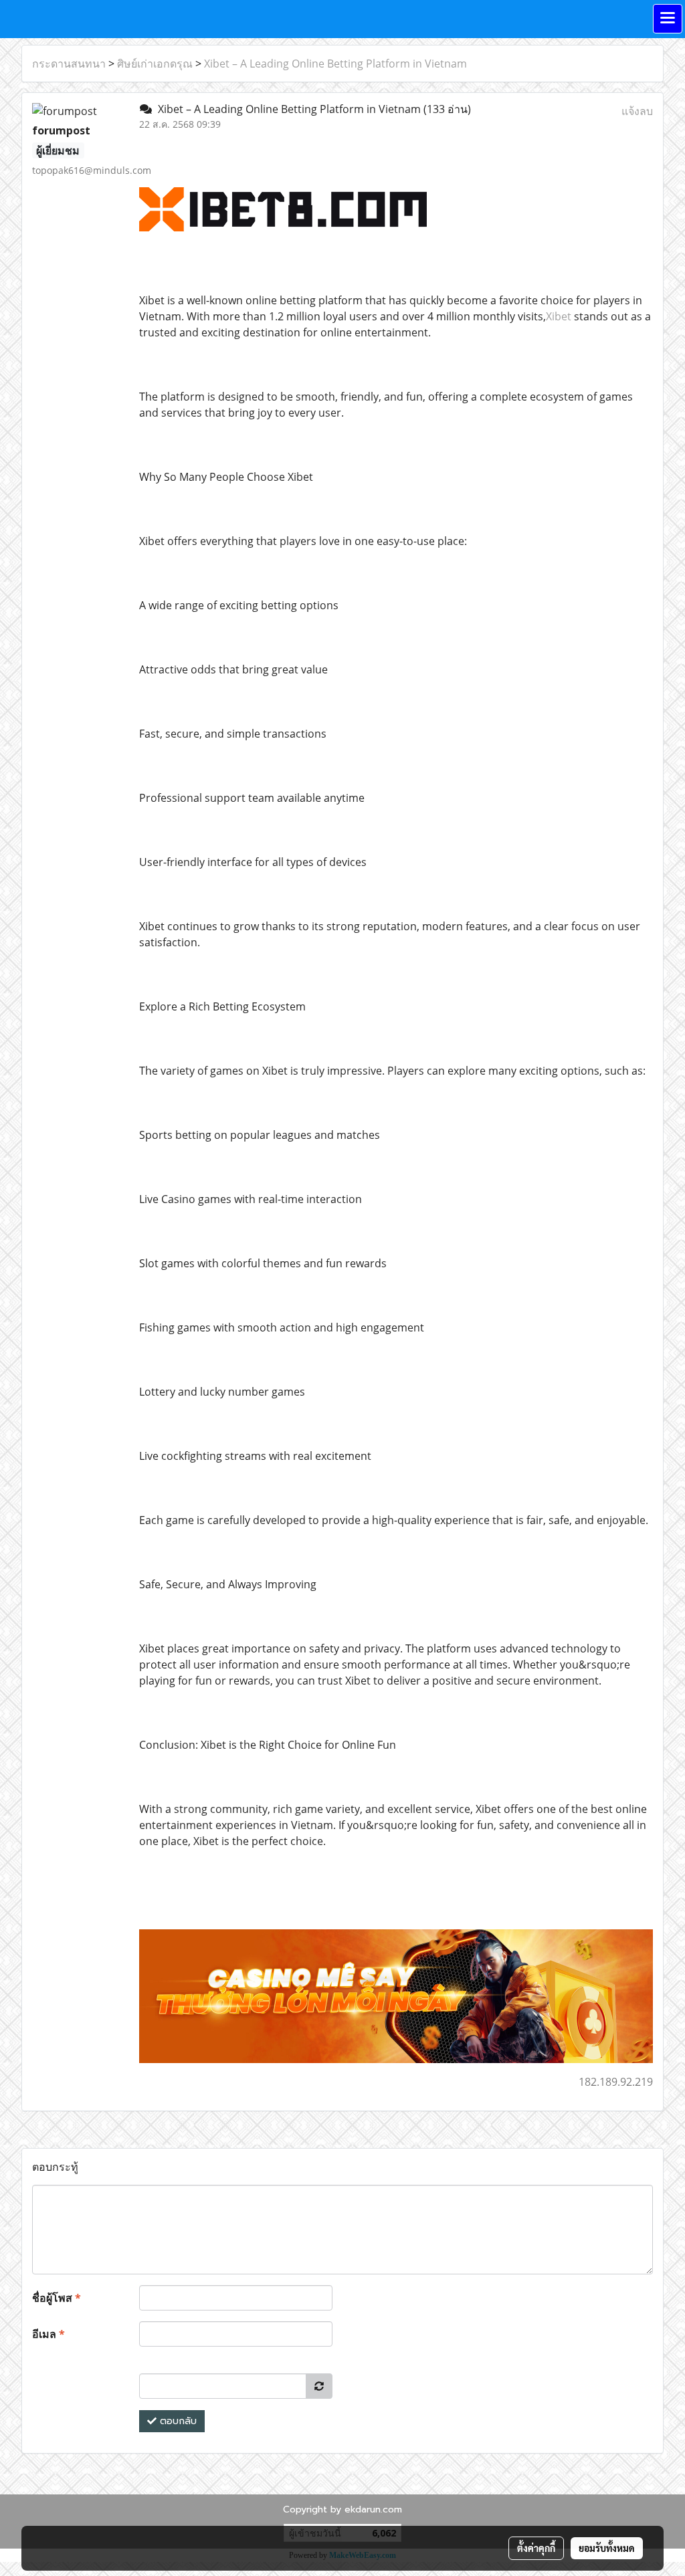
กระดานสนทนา (69, 64)
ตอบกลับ (177, 2421)
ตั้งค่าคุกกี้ (536, 2548)
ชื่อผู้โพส (57, 2298)
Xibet (559, 316)
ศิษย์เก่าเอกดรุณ (155, 64)
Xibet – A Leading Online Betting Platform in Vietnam (335, 64)
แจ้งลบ (637, 111)
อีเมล (48, 2334)
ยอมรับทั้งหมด (607, 2548)
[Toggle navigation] (668, 19)
